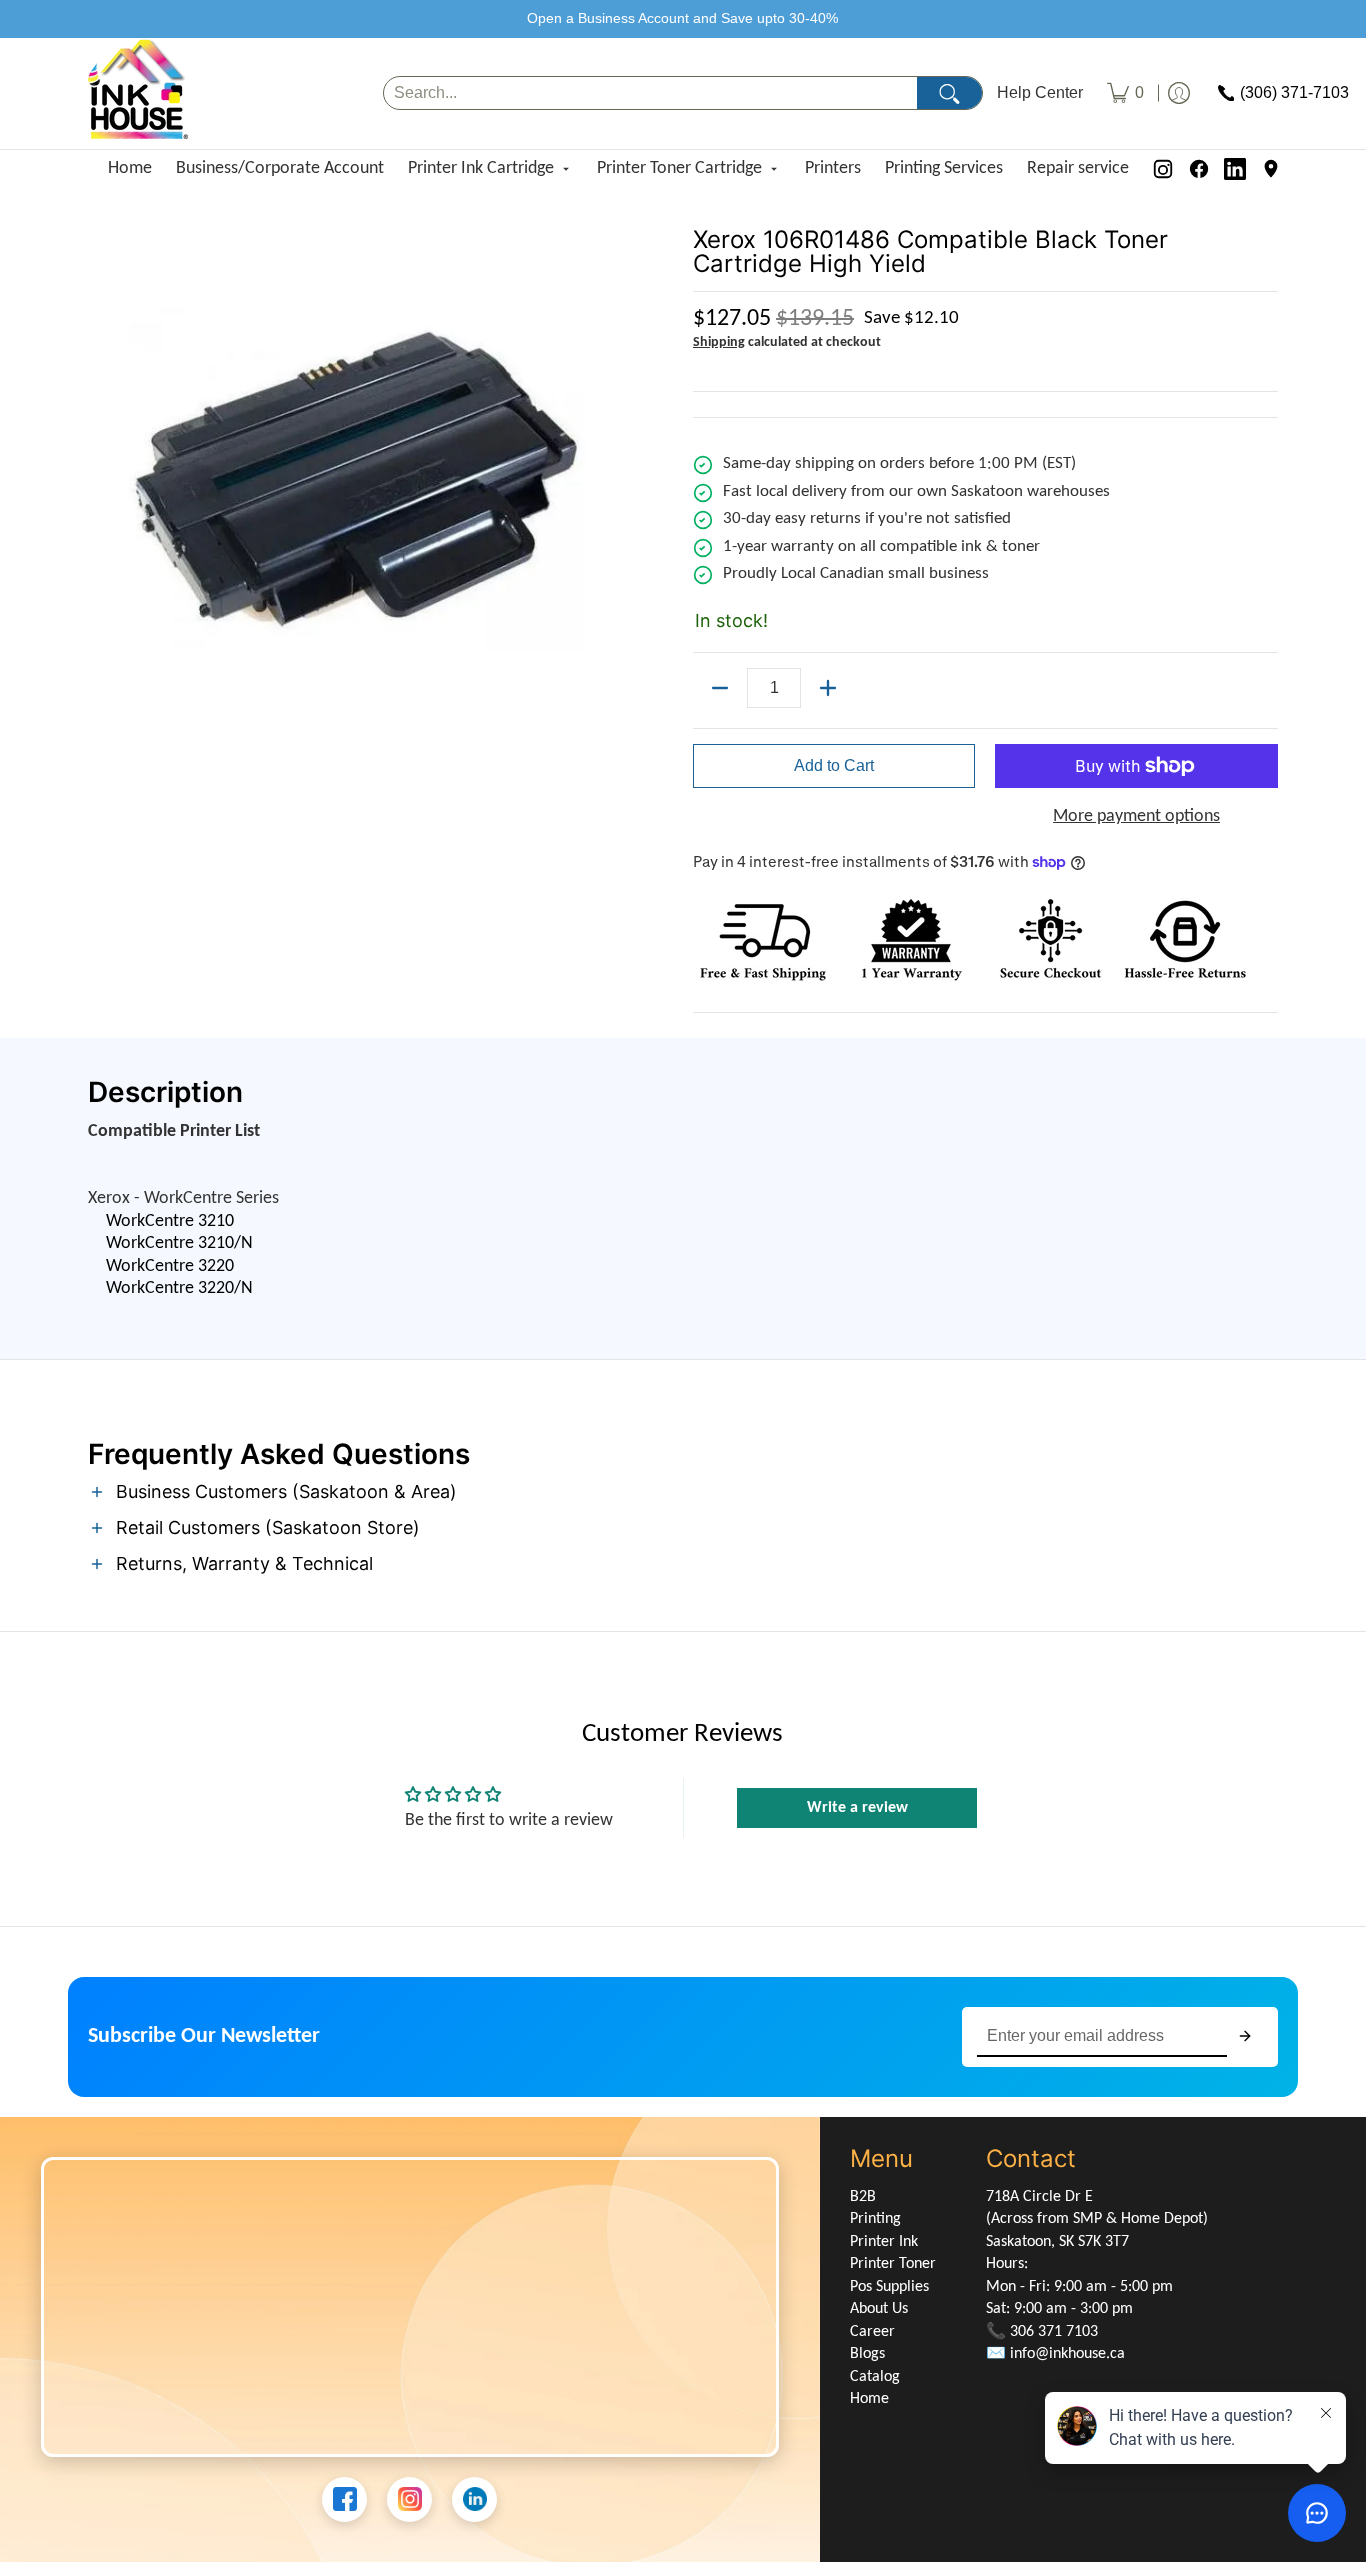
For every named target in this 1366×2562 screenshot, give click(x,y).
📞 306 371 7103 (1042, 2332)
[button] (682, 1493)
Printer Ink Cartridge (481, 168)
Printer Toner (893, 2264)
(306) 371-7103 (1294, 93)
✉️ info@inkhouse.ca (1055, 2354)
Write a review (857, 1808)
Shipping (719, 342)
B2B (863, 2197)
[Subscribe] (1245, 2036)
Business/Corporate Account (280, 168)
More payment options (1136, 816)
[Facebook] (1199, 169)
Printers (833, 168)
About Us (879, 2309)
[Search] (949, 93)
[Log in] (1179, 93)
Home (130, 168)
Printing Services (944, 168)
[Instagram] (1163, 169)
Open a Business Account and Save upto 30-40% (682, 18)
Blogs (867, 2354)
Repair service (1078, 168)
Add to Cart (834, 765)
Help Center (1040, 93)
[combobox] (650, 93)
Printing (875, 2219)
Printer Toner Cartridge (679, 168)
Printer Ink (884, 2242)
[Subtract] (720, 688)
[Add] (828, 688)
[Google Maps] (1271, 169)
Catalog (875, 2377)
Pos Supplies (889, 2287)
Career (872, 2332)
